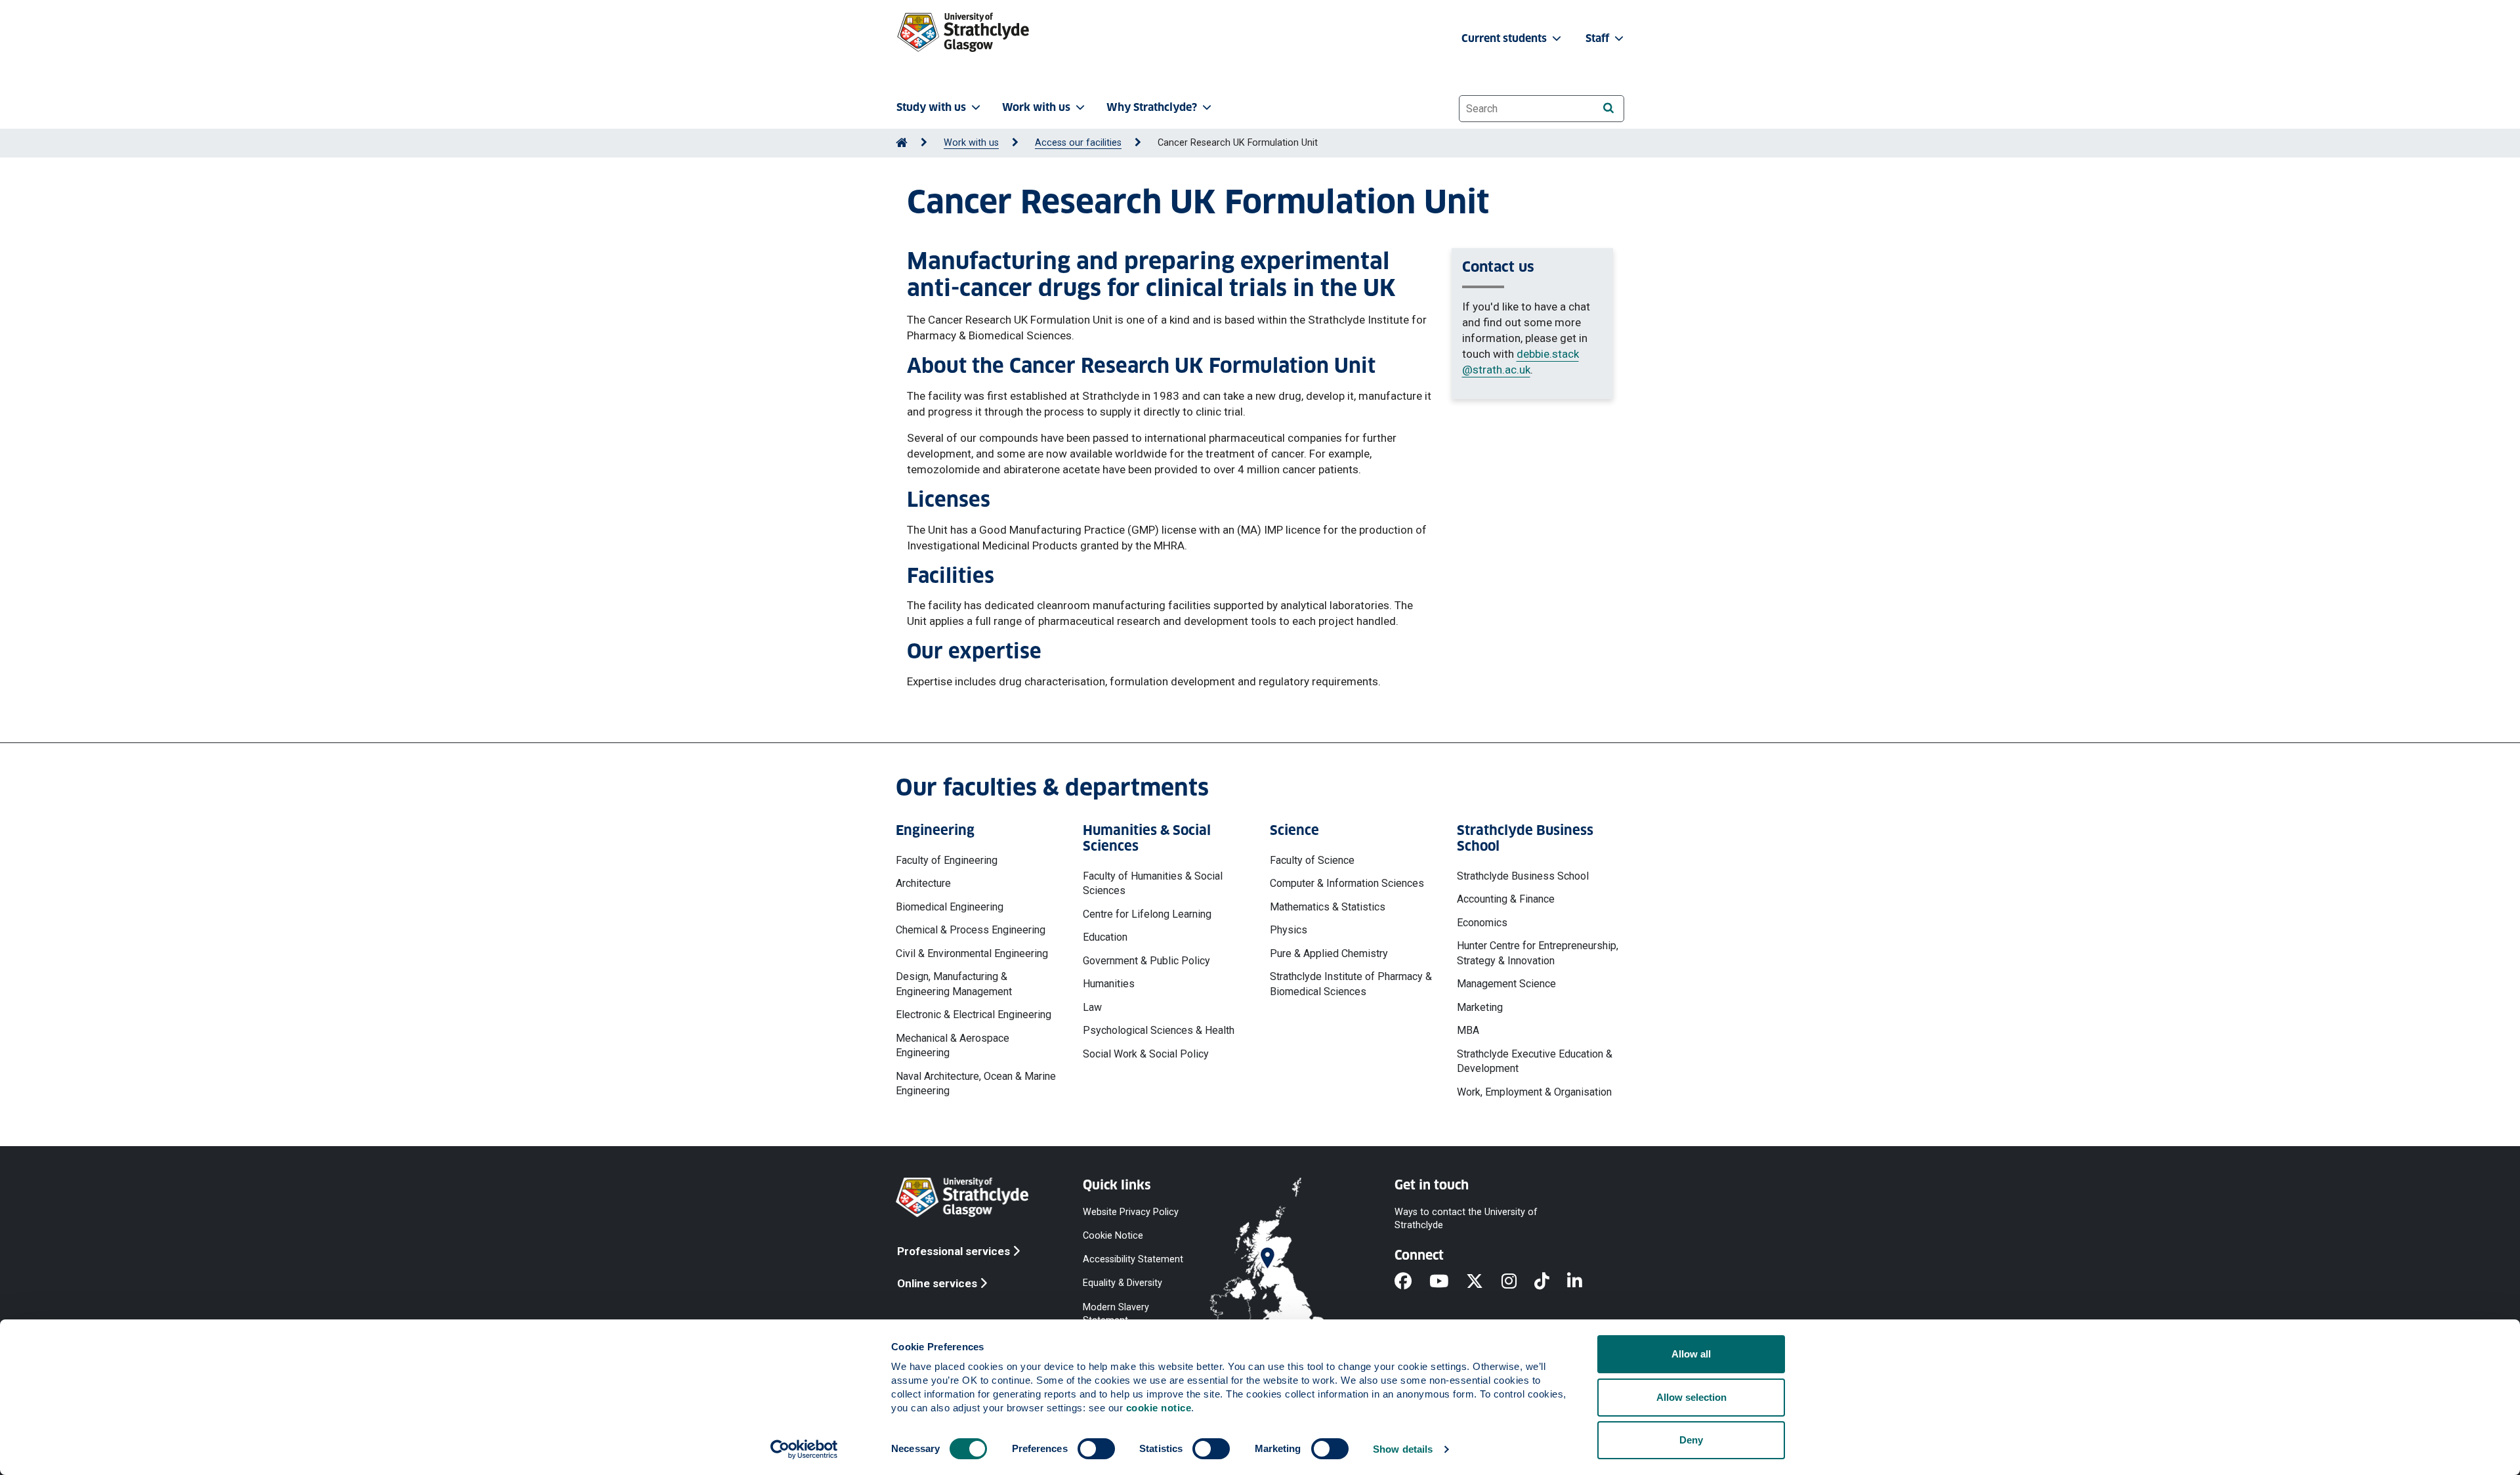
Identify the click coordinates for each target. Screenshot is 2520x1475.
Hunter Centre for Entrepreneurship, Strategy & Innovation (1538, 953)
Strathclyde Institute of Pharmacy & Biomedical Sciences (1351, 984)
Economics (1482, 923)
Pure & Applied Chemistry (1329, 953)
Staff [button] (1599, 38)
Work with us (971, 143)
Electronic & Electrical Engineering (974, 1015)
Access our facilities (1078, 143)
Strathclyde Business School (1523, 876)
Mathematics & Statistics (1328, 907)
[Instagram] (1518, 1282)
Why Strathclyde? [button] (1152, 107)
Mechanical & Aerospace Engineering (953, 1045)
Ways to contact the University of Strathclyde (1466, 1219)
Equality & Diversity (1123, 1283)
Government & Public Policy (1146, 961)
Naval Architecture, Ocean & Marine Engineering (976, 1083)
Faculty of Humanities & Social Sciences (1153, 883)
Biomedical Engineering (950, 907)
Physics (1289, 930)
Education (1105, 937)
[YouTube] (1448, 1282)
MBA (1468, 1030)
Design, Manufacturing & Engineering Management (954, 984)
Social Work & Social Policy (1146, 1054)
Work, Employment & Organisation (1534, 1092)
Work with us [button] (1036, 107)
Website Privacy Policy (1131, 1212)
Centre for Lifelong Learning (1147, 914)
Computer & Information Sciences (1347, 883)
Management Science (1506, 984)
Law (1092, 1007)
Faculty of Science (1312, 860)
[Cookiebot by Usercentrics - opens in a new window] (804, 1449)
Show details (1403, 1449)
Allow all (1691, 1354)
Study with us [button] (931, 107)
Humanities (1109, 984)
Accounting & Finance (1506, 899)
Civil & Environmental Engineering (972, 953)
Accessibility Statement (1133, 1259)
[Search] (1608, 108)
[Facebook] (1412, 1282)
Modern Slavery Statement (1116, 1313)
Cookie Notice (1113, 1236)
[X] (1483, 1282)
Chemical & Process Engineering (971, 930)
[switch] (1096, 1449)
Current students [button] (1505, 38)
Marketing (1480, 1007)
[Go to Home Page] (902, 143)
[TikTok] (1551, 1282)
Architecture (923, 883)
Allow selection (1691, 1397)
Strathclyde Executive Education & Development (1535, 1061)
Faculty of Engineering (947, 860)
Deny (1691, 1440)
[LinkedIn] (1584, 1282)
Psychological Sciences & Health (1159, 1030)
